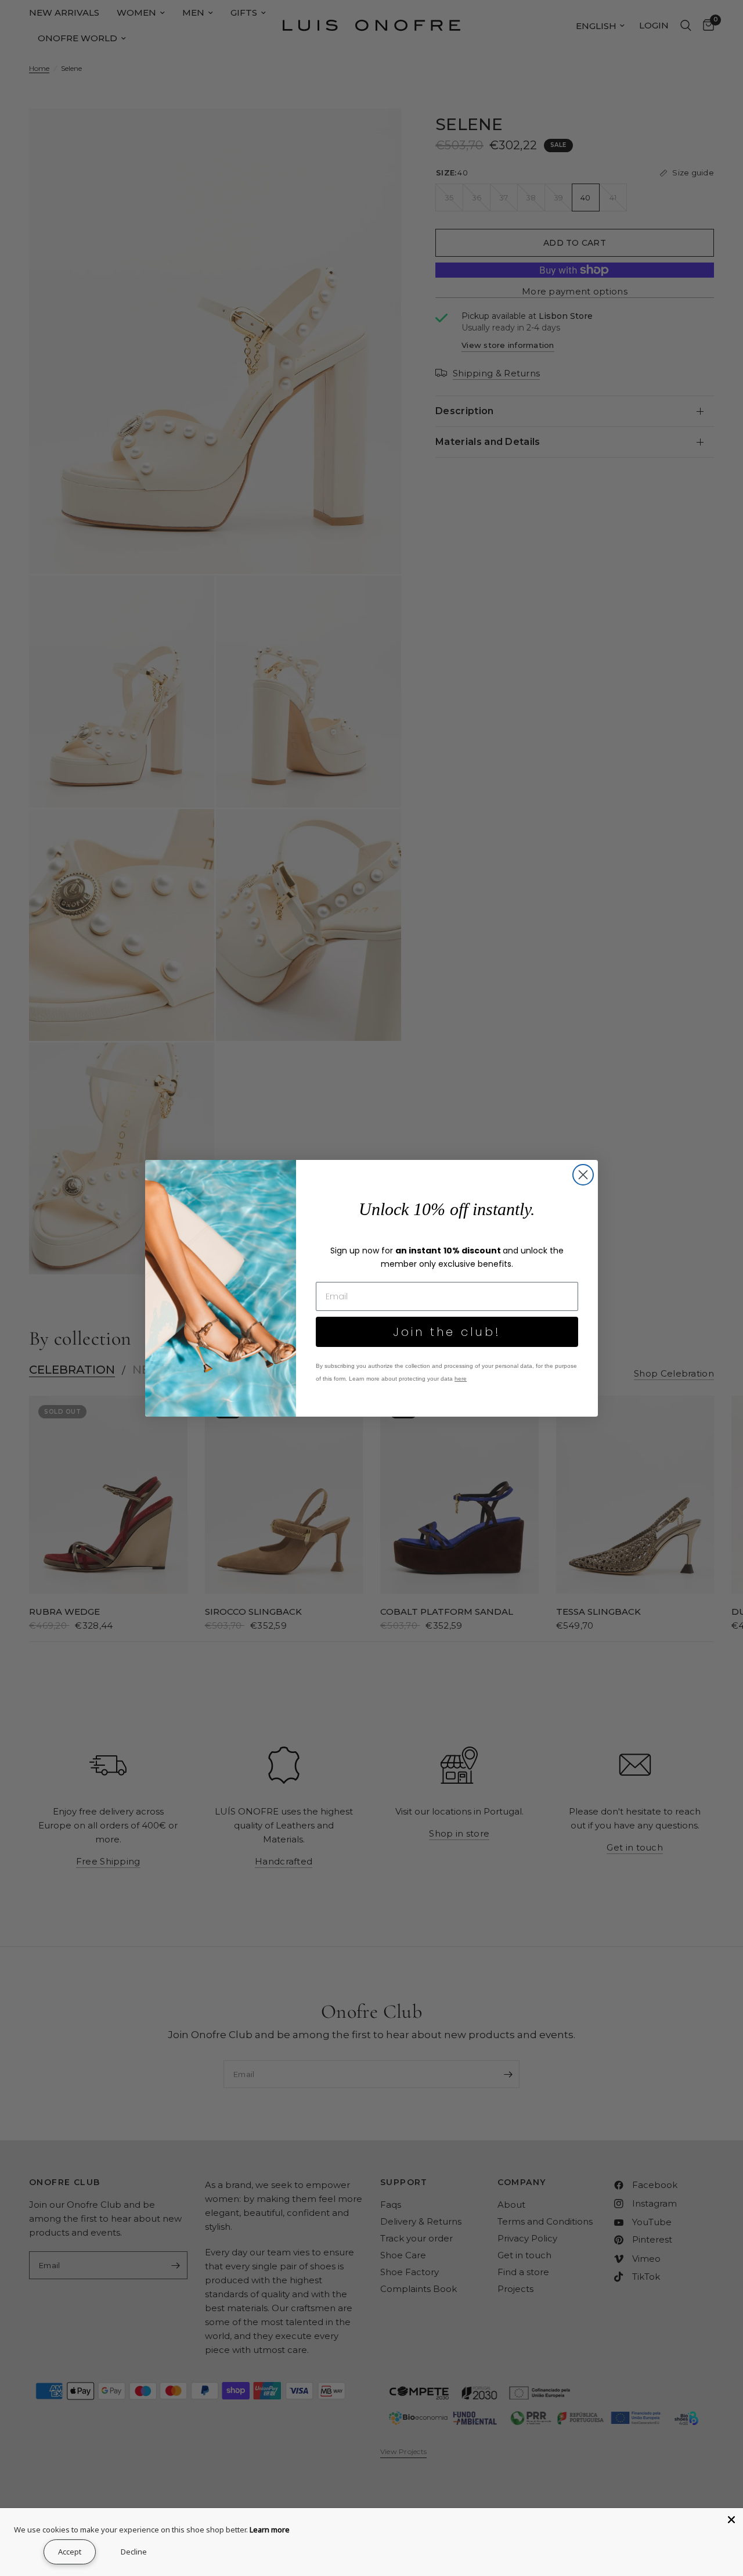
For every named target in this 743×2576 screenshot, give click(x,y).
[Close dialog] (583, 1175)
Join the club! (447, 1332)
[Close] (731, 2520)
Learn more (270, 2530)
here (461, 1379)
